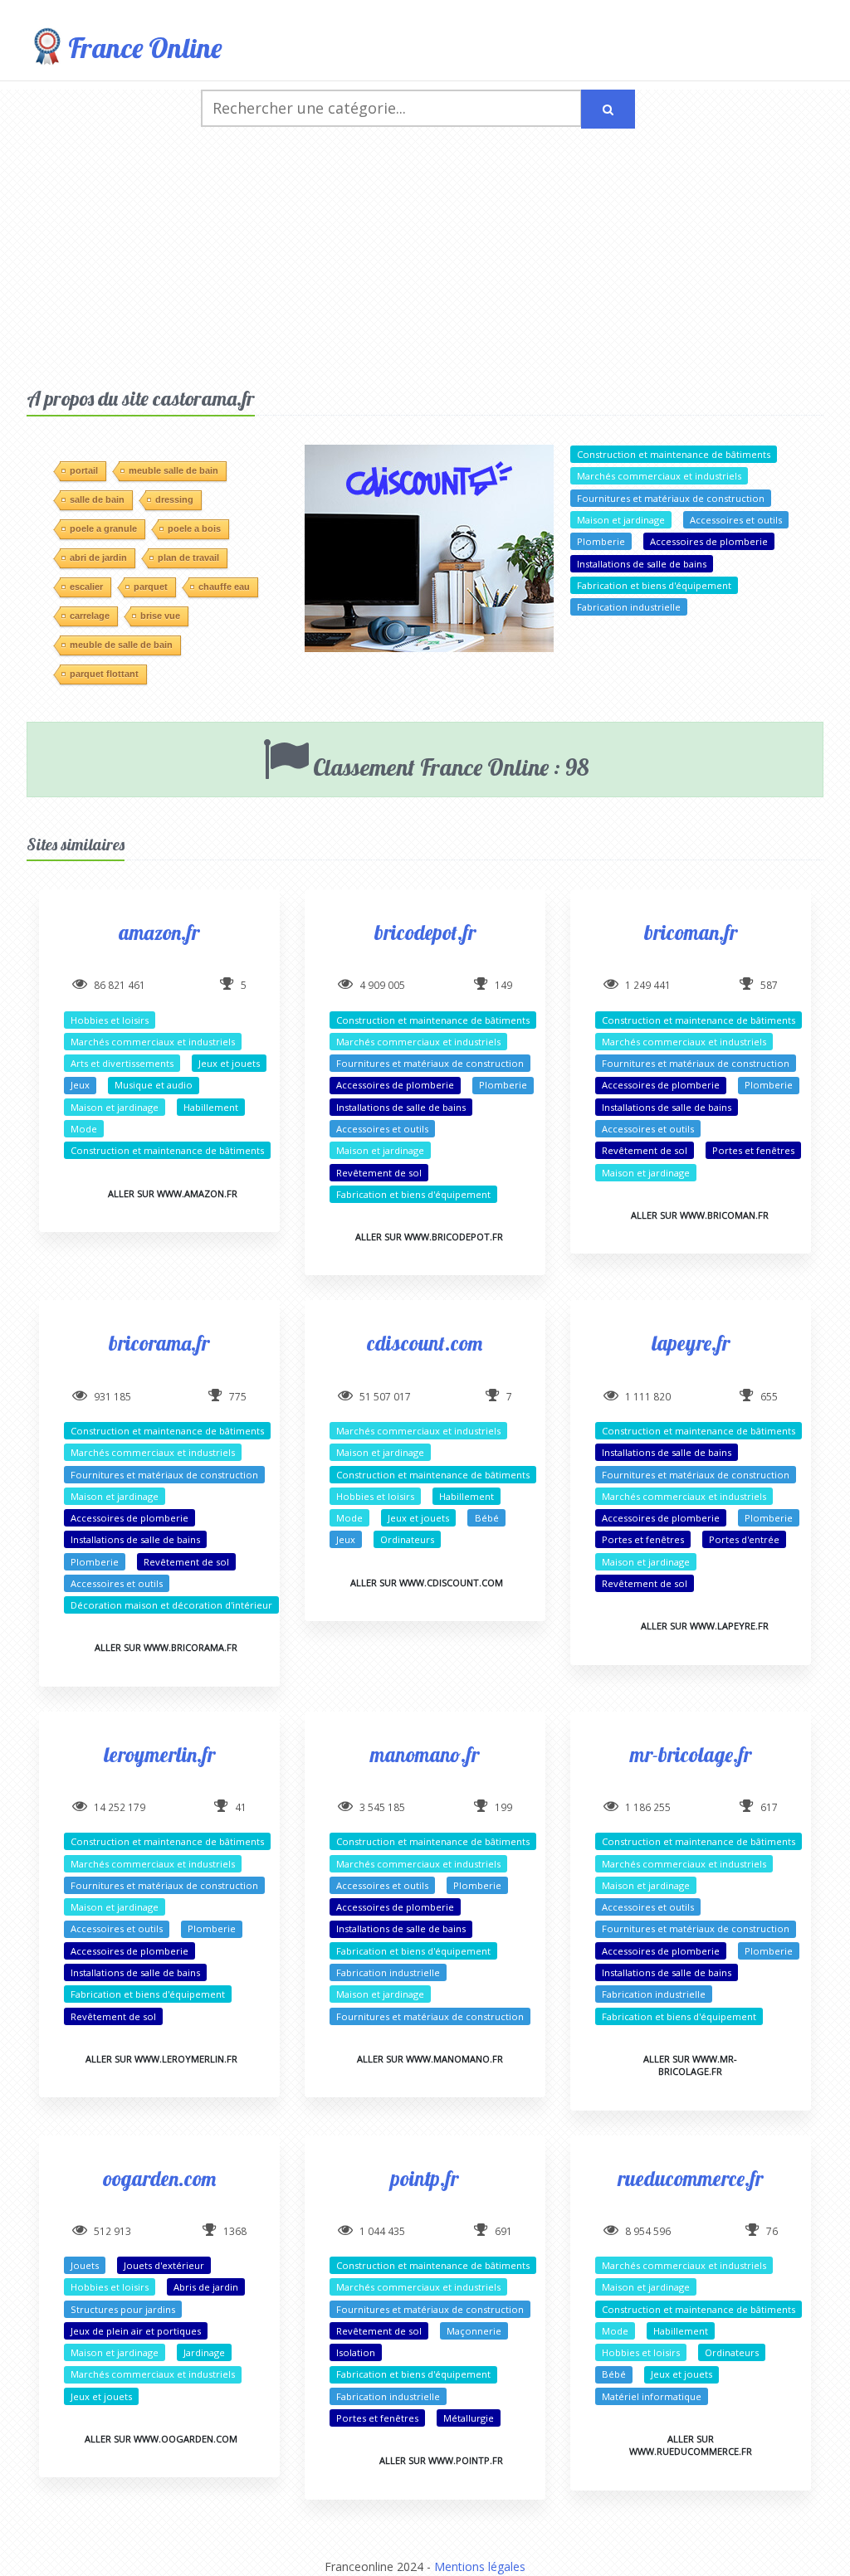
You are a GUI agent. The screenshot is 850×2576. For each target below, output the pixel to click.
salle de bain (97, 499)
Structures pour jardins (123, 2309)
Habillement (211, 1107)
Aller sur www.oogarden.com (161, 2439)
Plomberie (601, 541)
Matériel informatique (652, 2396)
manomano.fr (425, 1754)
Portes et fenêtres (753, 1150)
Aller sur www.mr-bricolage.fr (690, 2065)
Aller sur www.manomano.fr (430, 2059)
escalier (86, 587)
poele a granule (103, 528)
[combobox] (391, 108)
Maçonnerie (474, 2331)
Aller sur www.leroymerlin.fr (161, 2059)
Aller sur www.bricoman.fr (700, 1215)
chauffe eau (224, 587)
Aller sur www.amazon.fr (173, 1193)
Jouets (85, 2265)
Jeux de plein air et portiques (136, 2331)
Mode (84, 1129)
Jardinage (204, 2352)
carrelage (90, 616)
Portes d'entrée (744, 1539)
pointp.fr (425, 2178)
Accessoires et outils (736, 520)
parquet (151, 587)
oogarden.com (159, 2178)
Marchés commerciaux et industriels (659, 476)
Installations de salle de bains (642, 564)
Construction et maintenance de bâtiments (674, 454)
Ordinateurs (407, 1539)
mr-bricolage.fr (691, 1754)
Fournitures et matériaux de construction (671, 498)
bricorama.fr (159, 1343)
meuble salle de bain (173, 470)
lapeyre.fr (691, 1343)
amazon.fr (159, 932)
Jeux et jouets (229, 1063)
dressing (174, 499)
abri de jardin (98, 558)
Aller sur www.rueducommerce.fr (691, 2445)
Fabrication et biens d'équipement (654, 585)
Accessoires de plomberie (709, 541)
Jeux (80, 1085)
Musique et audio (154, 1085)
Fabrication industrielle (629, 607)
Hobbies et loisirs (110, 1020)
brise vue (160, 616)
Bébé (487, 1518)
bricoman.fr (691, 932)
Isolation (356, 2352)
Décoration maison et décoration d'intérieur (171, 1605)
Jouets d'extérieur (164, 2265)
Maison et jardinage (621, 520)
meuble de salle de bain (121, 645)
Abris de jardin (206, 2287)
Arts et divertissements (122, 1063)
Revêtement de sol (379, 1173)
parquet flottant (104, 674)
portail (84, 470)
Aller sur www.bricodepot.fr (429, 1237)
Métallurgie (469, 2418)
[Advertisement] (425, 261)
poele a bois (194, 528)
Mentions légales (480, 2566)
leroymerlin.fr (159, 1754)
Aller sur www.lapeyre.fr (705, 1626)
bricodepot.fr (425, 932)
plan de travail (188, 558)
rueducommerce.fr (690, 2178)
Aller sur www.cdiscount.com (427, 1583)
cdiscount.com (425, 1343)
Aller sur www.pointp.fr (441, 2460)
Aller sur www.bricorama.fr (166, 1647)
